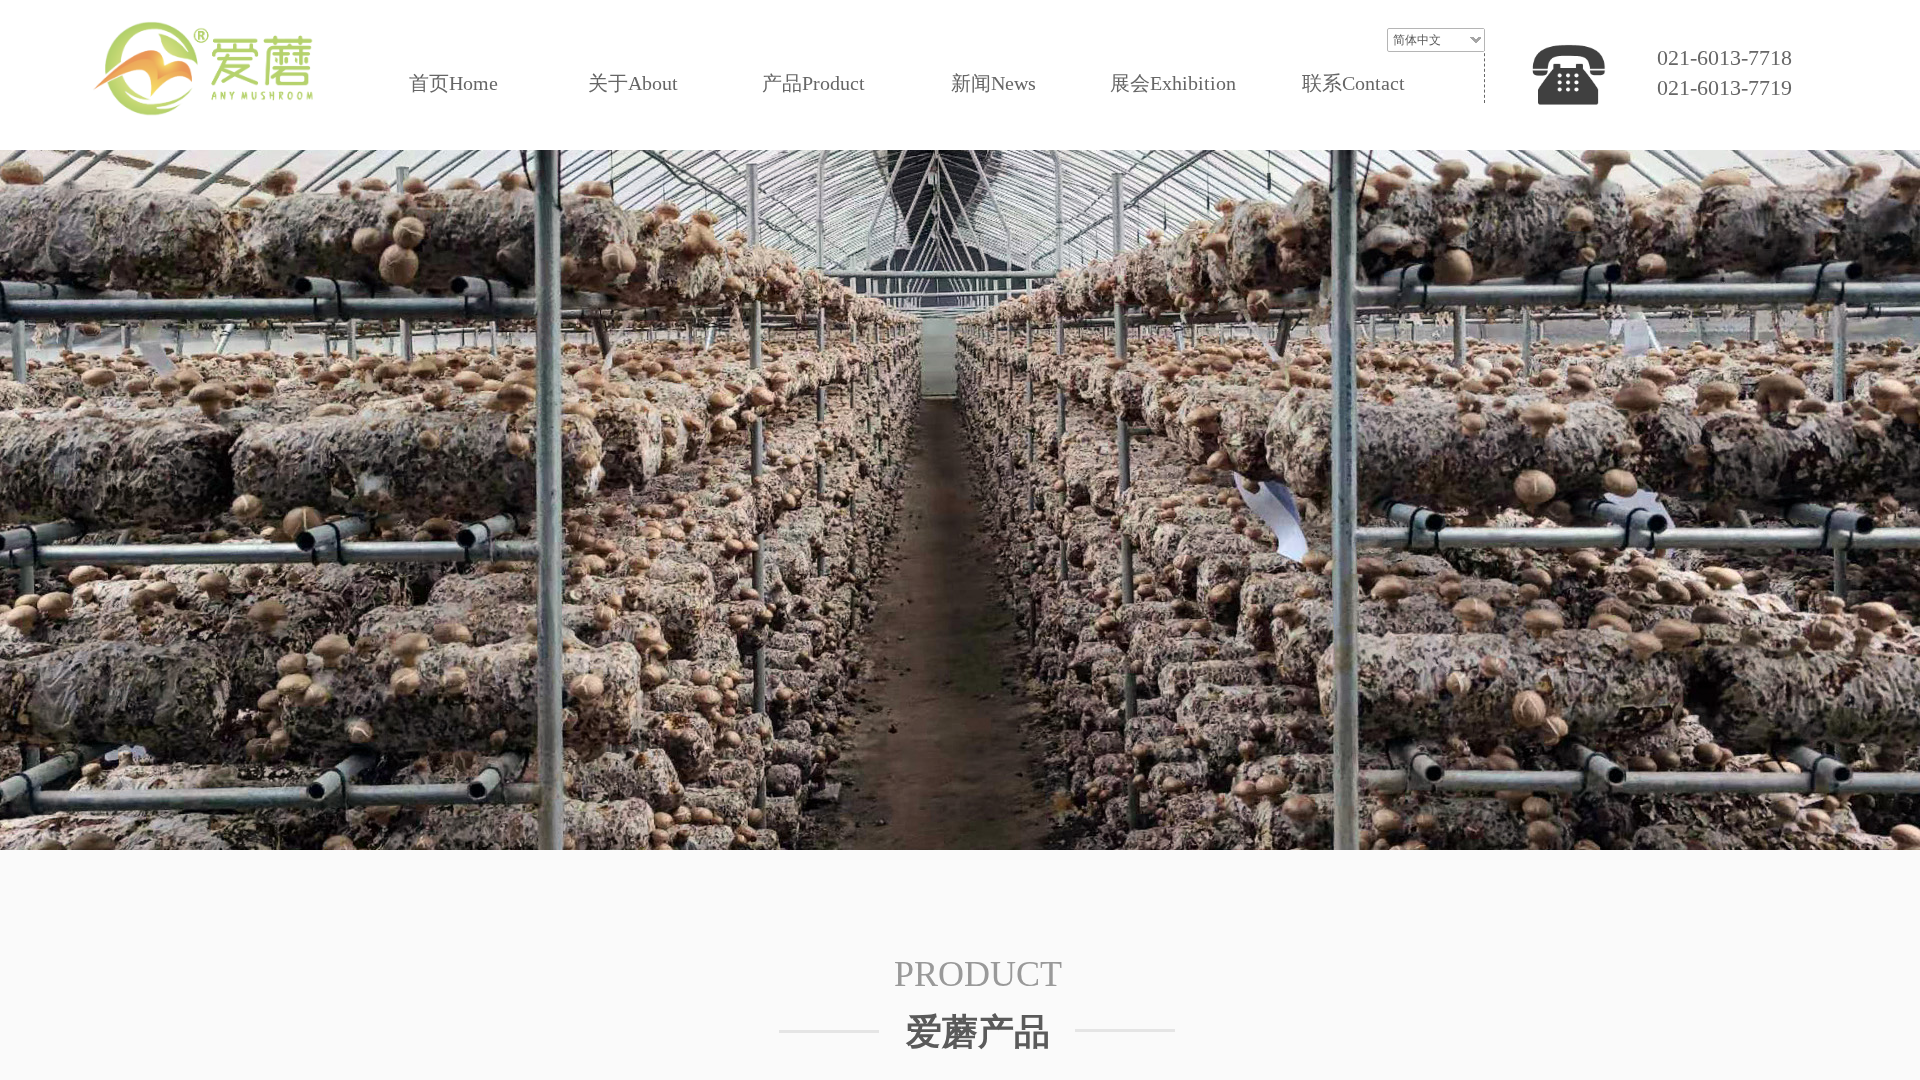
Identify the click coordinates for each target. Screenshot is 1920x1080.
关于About (633, 83)
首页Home (453, 83)
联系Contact (1353, 83)
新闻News (993, 83)
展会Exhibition (1173, 83)
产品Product (813, 83)
